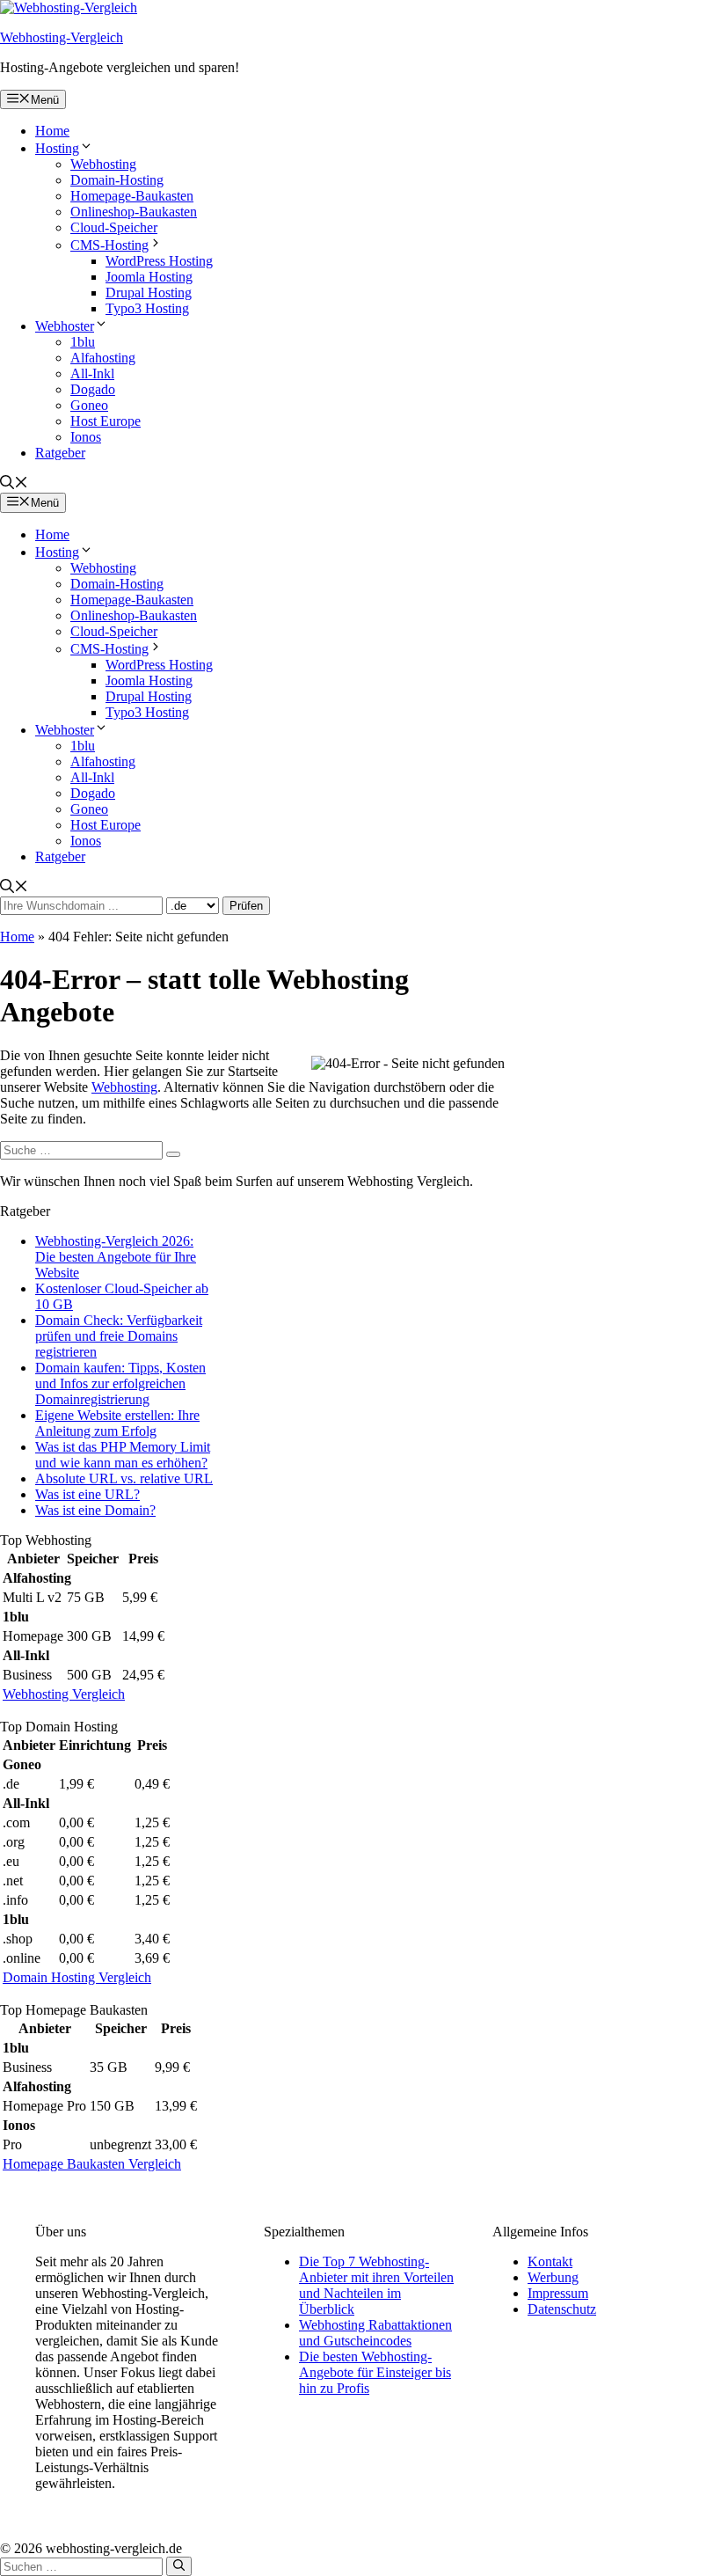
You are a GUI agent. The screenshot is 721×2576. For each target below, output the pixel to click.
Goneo (89, 405)
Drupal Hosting (149, 293)
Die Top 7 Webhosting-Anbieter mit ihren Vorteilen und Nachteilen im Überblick (376, 2285)
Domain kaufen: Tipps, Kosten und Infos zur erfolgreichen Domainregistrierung (120, 1383)
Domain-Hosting (117, 180)
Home (52, 131)
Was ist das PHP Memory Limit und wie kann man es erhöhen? (123, 1455)
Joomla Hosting (149, 277)
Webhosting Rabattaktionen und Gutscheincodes (375, 2333)
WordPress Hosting (159, 261)
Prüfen (246, 906)
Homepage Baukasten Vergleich (92, 2164)
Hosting (57, 148)
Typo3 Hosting (147, 308)
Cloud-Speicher (114, 227)
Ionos (86, 437)
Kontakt (550, 2261)
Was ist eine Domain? (95, 1510)
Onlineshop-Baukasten (134, 212)
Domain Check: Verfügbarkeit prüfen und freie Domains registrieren (119, 1336)
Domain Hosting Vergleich (77, 1977)
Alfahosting (103, 358)
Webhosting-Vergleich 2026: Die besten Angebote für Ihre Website (116, 1257)
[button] (14, 484)
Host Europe (106, 421)
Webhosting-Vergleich (62, 37)
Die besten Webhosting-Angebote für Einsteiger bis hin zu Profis (375, 2372)
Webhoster (65, 326)
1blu (83, 342)
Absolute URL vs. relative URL (124, 1478)
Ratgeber (60, 453)
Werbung (553, 2277)
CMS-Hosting (109, 245)
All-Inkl (92, 373)
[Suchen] (173, 1154)
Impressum (558, 2293)
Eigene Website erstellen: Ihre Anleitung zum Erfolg (117, 1423)
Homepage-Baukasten (132, 196)
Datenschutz (562, 2309)
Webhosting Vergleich (64, 1694)
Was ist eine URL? (87, 1494)
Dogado (93, 389)
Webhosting (103, 164)
